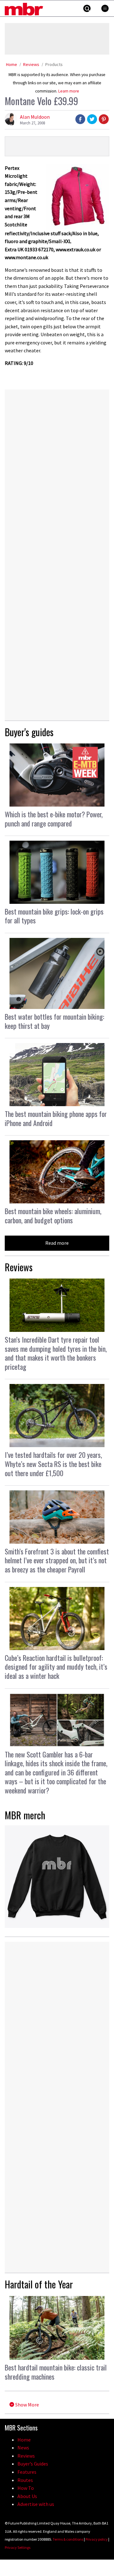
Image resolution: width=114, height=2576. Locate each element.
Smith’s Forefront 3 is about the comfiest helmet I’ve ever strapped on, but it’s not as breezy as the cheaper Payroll (57, 1560)
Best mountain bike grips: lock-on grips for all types (54, 916)
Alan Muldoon (35, 117)
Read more (57, 1243)
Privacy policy (97, 2539)
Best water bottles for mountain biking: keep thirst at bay (54, 1021)
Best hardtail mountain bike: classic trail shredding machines (56, 2372)
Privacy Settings (18, 2547)
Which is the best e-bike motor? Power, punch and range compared (54, 819)
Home (12, 64)
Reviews (31, 64)
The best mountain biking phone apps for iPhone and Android (56, 1118)
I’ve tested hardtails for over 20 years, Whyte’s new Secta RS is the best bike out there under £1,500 (53, 1464)
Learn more (69, 91)
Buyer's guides (29, 732)
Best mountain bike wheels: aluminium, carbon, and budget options (53, 1216)
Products (54, 64)
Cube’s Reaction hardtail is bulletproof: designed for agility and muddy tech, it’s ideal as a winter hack (56, 1667)
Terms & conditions (68, 2539)
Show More (27, 2405)
